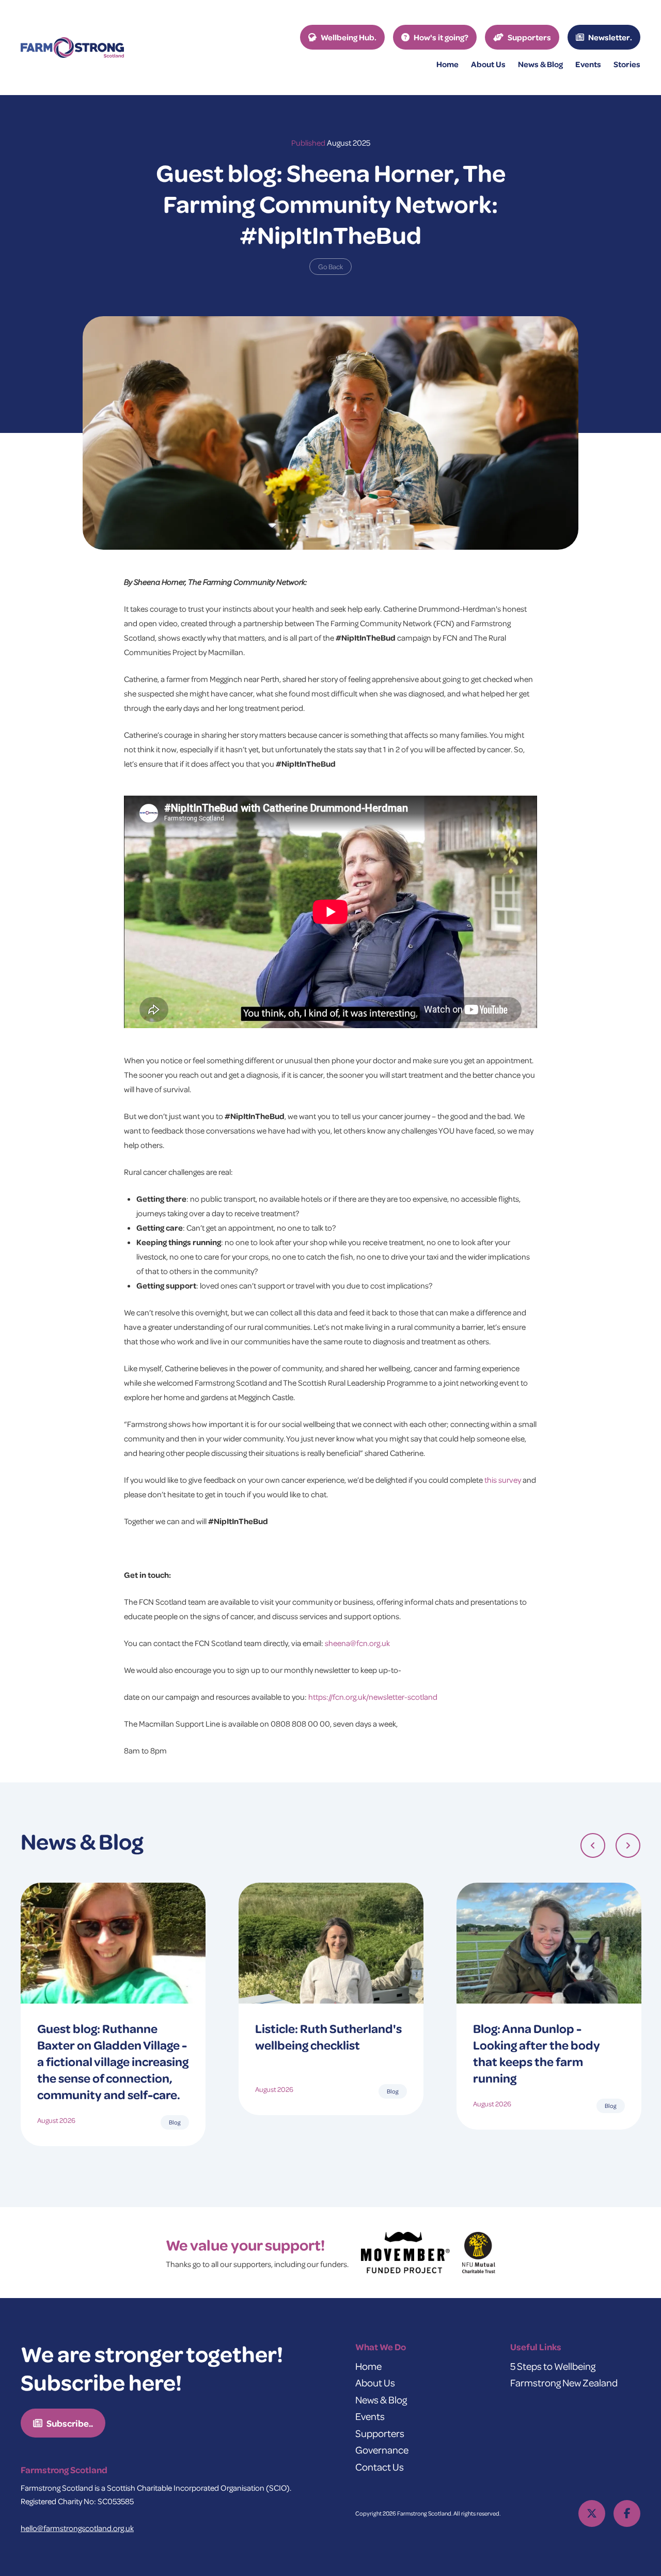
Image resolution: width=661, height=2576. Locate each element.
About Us (375, 2383)
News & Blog (381, 2400)
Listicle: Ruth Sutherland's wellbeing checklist (328, 2036)
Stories (627, 64)
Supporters (380, 2433)
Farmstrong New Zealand (564, 2383)
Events (588, 64)
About (488, 64)
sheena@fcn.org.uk (357, 1643)
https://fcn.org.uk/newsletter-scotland (373, 1697)
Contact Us (380, 2467)
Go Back (330, 266)
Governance (382, 2450)
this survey (503, 1480)
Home (447, 64)
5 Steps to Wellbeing (553, 2366)
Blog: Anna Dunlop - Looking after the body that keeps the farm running (537, 2053)
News (540, 64)
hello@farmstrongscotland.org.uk (77, 2528)
